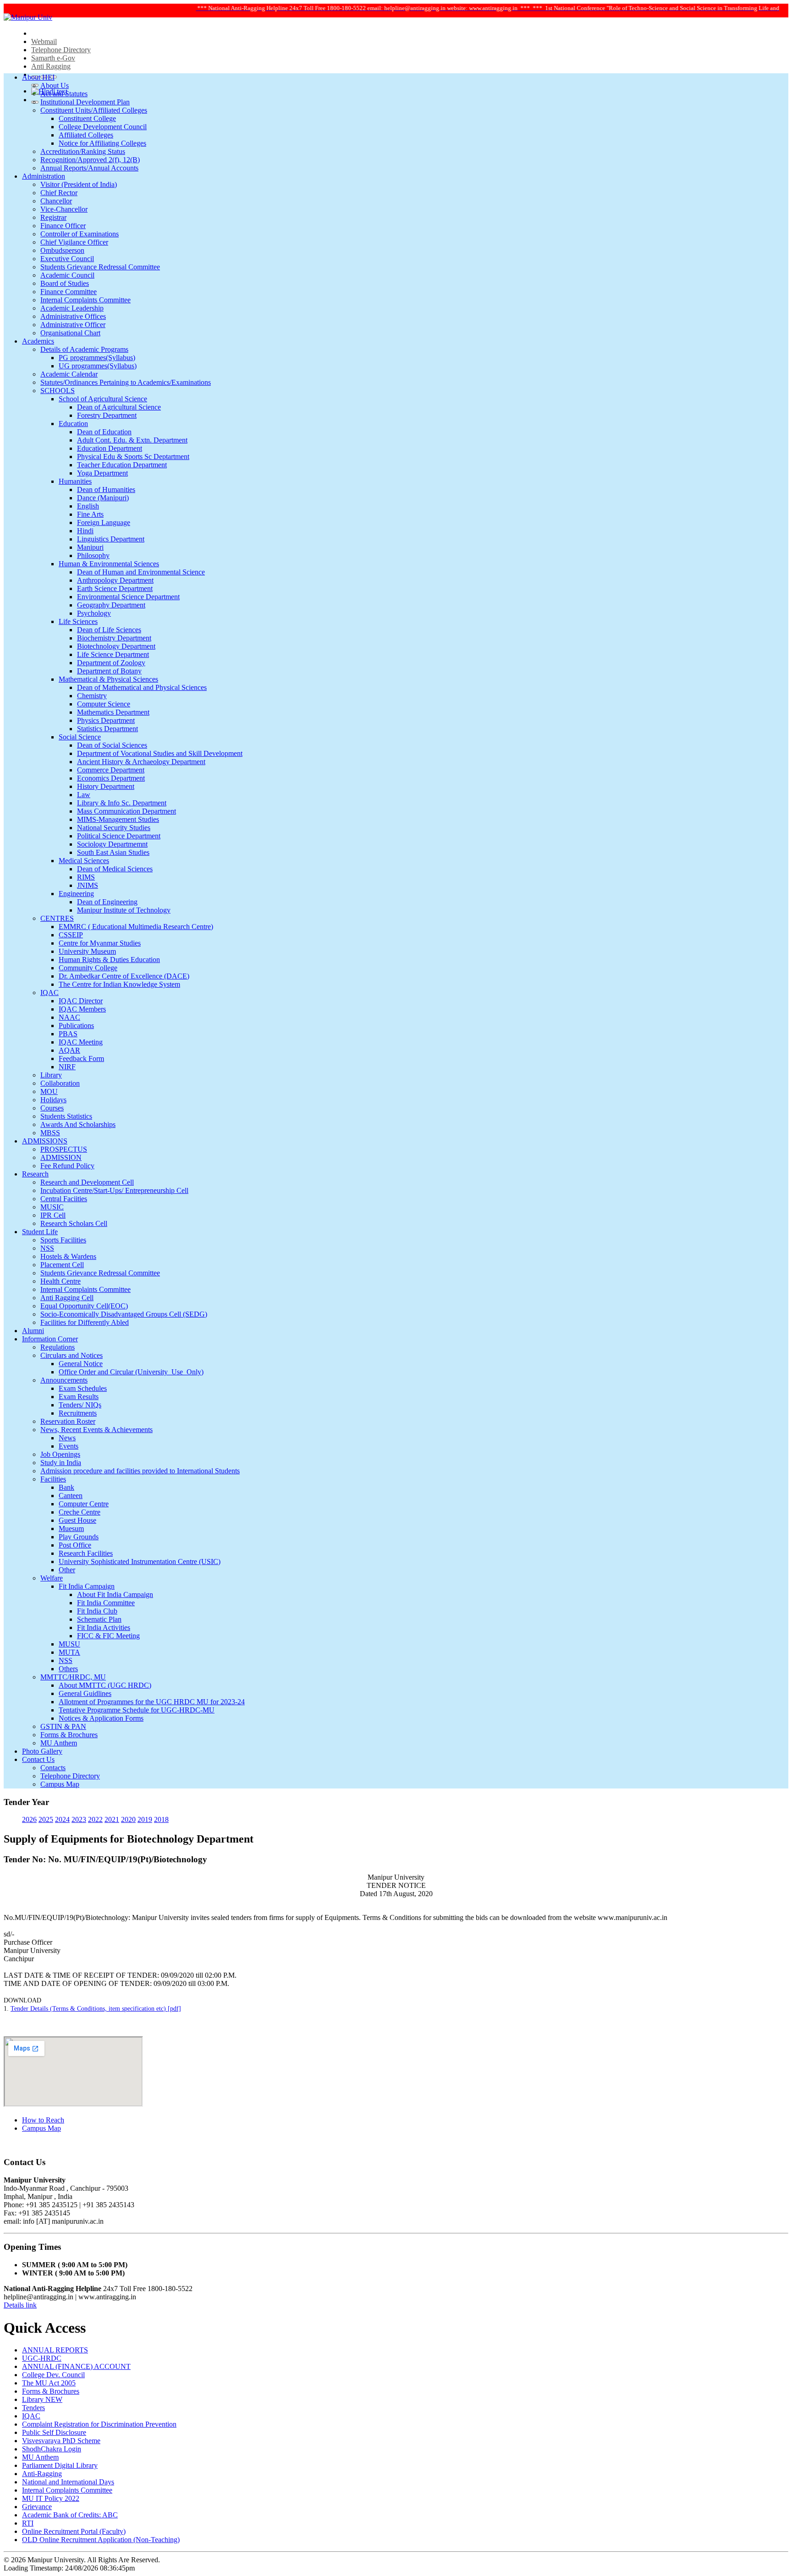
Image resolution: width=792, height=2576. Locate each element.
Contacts (53, 1768)
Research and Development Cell (87, 1182)
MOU (49, 1091)
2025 (46, 1819)
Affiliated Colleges (86, 135)
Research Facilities (86, 1553)
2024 (62, 1819)
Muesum (71, 1529)
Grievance (37, 2507)
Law (84, 795)
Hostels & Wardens (68, 1256)
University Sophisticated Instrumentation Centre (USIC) (140, 1561)
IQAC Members (82, 1009)
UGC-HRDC (42, 2358)
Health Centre (60, 1281)
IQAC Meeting (81, 1042)
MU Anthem (59, 1743)
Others (68, 1669)
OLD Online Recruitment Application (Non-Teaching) (101, 2540)
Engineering (76, 894)
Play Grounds (79, 1537)
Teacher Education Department (122, 465)
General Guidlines (85, 1693)
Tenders (33, 2408)
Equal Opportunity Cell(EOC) (84, 1306)
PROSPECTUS (64, 1149)
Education (73, 424)
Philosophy (93, 555)
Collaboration (60, 1083)
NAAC (69, 1017)
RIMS (86, 877)
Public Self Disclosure (54, 2432)
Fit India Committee (106, 1603)
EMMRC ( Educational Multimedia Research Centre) (136, 927)
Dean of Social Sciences (112, 745)
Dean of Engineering (107, 902)
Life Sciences (78, 621)
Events (69, 1446)
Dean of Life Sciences (109, 630)
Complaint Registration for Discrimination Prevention (99, 2424)
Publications (76, 1025)
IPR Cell (53, 1215)
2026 (29, 1819)
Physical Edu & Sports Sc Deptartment (133, 457)
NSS (47, 1248)
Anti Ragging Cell (67, 1298)
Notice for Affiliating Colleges (102, 143)
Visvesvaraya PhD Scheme (61, 2441)
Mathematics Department (113, 712)
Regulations (58, 1347)
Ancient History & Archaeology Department (141, 762)
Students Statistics (66, 1116)
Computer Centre (84, 1504)
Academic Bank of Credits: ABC (70, 2515)
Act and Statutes (64, 94)
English (88, 506)
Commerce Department (111, 770)
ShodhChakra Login (52, 2449)
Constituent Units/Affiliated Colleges (94, 110)
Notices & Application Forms (101, 1718)
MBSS (50, 1133)
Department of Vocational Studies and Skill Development (160, 753)
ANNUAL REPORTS (55, 2350)
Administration (44, 176)
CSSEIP (71, 935)
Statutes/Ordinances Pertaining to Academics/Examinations (126, 382)
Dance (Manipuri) (103, 498)
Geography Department (111, 605)
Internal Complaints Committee (85, 300)
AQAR (69, 1050)
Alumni (33, 1331)
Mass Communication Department (126, 811)
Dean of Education (104, 432)
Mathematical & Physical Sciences (108, 679)
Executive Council (67, 259)
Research (35, 1174)
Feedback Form (81, 1058)
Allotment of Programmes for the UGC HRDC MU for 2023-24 (152, 1702)
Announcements (64, 1380)
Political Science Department (119, 836)
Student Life (40, 1232)
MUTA (69, 1652)
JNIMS (88, 885)
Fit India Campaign (87, 1586)
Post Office (75, 1545)
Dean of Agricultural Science (119, 407)
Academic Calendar (69, 374)
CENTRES (57, 918)
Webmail (44, 41)
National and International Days (68, 2482)
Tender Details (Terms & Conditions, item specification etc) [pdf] (96, 2009)
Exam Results (79, 1397)
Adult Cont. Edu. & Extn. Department (132, 440)
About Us (55, 85)
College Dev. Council (53, 2375)
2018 (161, 1819)
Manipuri (90, 547)
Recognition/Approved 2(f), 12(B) (90, 160)
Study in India (61, 1463)
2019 (145, 1819)
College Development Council (103, 127)
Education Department (110, 448)
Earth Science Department (115, 588)
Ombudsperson (62, 250)
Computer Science (104, 704)
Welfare (52, 1578)
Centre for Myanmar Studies (100, 943)
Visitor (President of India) (79, 184)
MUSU (69, 1644)
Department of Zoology (111, 663)
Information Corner (50, 1339)
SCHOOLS (58, 391)
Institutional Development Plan (85, 102)
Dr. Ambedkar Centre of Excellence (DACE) (124, 976)
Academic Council (67, 275)
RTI (28, 2523)
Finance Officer (63, 226)
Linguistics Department (111, 539)
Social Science (80, 737)
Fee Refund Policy (67, 1166)
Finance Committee (69, 292)
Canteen (71, 1496)
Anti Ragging (51, 66)
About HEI (38, 77)
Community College (88, 968)
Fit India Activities (104, 1627)
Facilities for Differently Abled (85, 1322)
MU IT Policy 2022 (51, 2498)
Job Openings (60, 1454)
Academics (38, 341)
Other (67, 1570)
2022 (95, 1819)
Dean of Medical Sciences (115, 869)
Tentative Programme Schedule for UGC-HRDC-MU (137, 1710)
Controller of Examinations (80, 234)
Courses (52, 1108)
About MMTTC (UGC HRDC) (105, 1685)
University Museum (87, 951)
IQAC (49, 993)
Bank (66, 1487)
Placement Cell (62, 1265)
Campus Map (60, 1784)
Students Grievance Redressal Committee (100, 267)
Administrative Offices (73, 316)
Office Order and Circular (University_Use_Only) (131, 1372)
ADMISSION (61, 1157)
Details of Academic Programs (84, 349)
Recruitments (78, 1413)
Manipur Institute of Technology (124, 910)
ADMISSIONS (45, 1141)
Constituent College (87, 118)
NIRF (67, 1067)
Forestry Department (107, 415)
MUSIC (52, 1207)
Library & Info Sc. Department (122, 803)
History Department (106, 786)
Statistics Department (107, 729)
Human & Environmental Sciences (109, 564)
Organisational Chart (70, 333)
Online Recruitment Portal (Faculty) (74, 2531)
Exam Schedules (83, 1388)
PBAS (68, 1034)
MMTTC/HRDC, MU (73, 1677)
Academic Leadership (72, 308)
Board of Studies (65, 283)
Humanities (75, 481)
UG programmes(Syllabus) (98, 366)
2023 (79, 1819)
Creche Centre (80, 1512)
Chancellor (56, 201)
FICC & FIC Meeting (108, 1636)
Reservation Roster (68, 1421)
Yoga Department (102, 473)
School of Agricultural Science (103, 399)
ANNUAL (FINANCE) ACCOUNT (76, 2366)
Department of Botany (109, 671)
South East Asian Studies (113, 852)
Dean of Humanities (106, 489)
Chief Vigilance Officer (74, 242)
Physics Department (106, 720)
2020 (128, 1819)
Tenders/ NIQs (80, 1405)
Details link (20, 2305)
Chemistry (92, 696)
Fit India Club (97, 1611)
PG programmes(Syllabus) (97, 358)
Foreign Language (104, 522)
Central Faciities (64, 1199)
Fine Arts (90, 514)
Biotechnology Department (116, 646)
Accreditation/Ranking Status (83, 151)
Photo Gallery (42, 1751)
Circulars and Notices (71, 1355)
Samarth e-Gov (53, 58)
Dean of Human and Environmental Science (141, 572)
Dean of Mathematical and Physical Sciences (142, 687)
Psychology (94, 613)
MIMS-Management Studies (118, 819)
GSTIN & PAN (63, 1726)
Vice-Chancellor (64, 209)
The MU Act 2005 (49, 2383)
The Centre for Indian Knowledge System (119, 984)
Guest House (77, 1520)
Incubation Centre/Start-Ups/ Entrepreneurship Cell (114, 1190)
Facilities (53, 1479)
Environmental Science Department (128, 597)
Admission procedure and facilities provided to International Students (140, 1471)
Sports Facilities (63, 1240)
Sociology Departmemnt (112, 844)
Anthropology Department (115, 580)
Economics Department (111, 778)
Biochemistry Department (114, 638)
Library (51, 1075)
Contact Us (38, 1759)
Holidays (53, 1100)
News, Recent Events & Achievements (96, 1430)
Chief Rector (59, 193)
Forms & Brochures (69, 1735)
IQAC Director (81, 1001)
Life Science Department (113, 654)
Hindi (85, 531)
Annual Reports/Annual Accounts (89, 168)
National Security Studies (114, 828)
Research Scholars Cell (74, 1223)
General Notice (81, 1364)
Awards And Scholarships (78, 1124)
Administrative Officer (73, 325)
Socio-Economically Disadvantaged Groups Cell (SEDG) (124, 1314)
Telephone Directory (61, 50)
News (67, 1438)
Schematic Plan (99, 1619)
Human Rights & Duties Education (109, 960)
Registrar (53, 217)
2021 (112, 1819)
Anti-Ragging (42, 2474)
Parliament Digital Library (60, 2465)
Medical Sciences (84, 861)
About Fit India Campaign (115, 1594)
